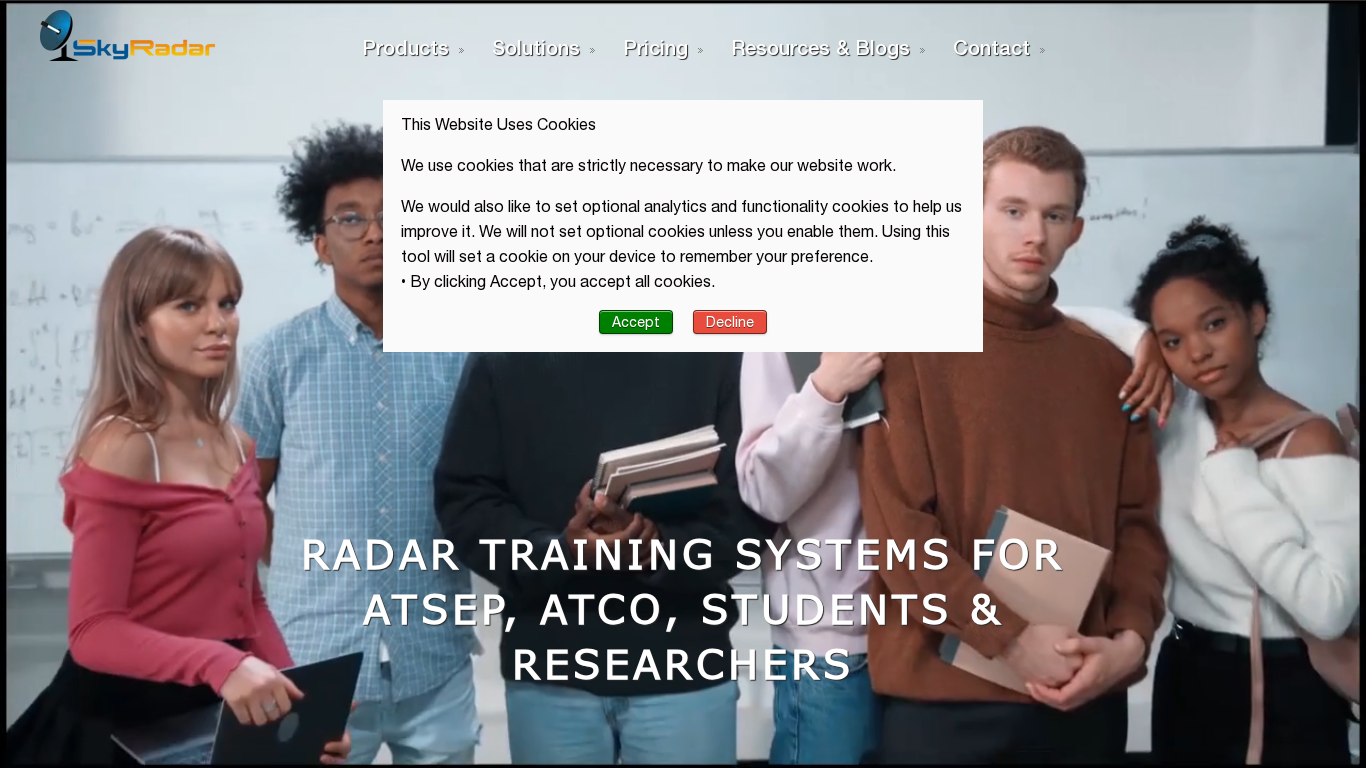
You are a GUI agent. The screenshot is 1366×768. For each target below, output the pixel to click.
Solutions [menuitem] (536, 47)
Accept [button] (636, 322)
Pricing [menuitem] (655, 47)
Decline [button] (730, 322)
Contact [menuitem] (991, 47)
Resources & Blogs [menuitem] (820, 47)
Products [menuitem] (405, 47)
